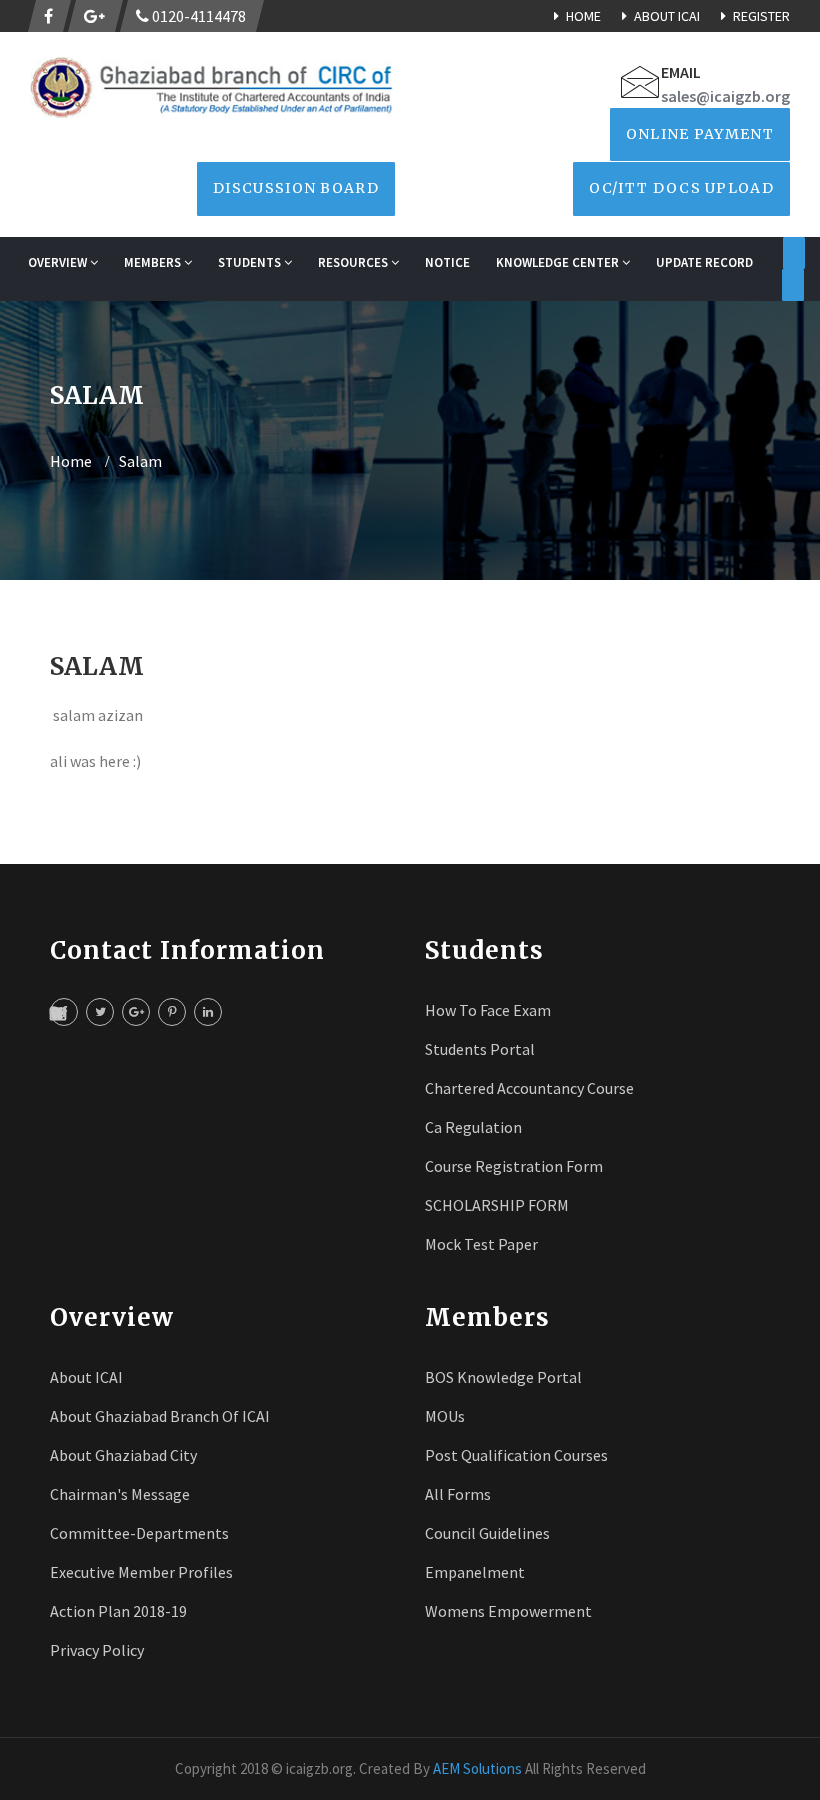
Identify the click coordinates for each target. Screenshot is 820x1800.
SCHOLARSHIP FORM (497, 1205)
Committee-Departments (139, 1533)
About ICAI (667, 16)
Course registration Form (514, 1166)
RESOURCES (354, 262)
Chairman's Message (120, 1494)
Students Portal (480, 1049)
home (71, 461)
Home (583, 16)
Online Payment (700, 134)
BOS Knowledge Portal (503, 1377)
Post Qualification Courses (516, 1455)
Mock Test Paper (481, 1244)
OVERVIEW (59, 262)
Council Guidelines (487, 1533)
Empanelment (475, 1572)
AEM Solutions (477, 1768)
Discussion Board (296, 188)
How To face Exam (488, 1010)
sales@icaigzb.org (725, 96)
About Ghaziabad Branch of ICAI (160, 1416)
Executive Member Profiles (141, 1572)
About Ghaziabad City (123, 1455)
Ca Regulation (473, 1127)
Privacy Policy (97, 1650)
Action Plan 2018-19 (118, 1611)
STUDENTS (251, 262)
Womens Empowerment (508, 1611)
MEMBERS (154, 262)
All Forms (458, 1494)
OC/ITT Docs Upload (681, 188)
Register (761, 16)
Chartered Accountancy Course (529, 1088)
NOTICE (447, 262)
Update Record (704, 262)
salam (140, 461)
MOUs (445, 1416)
